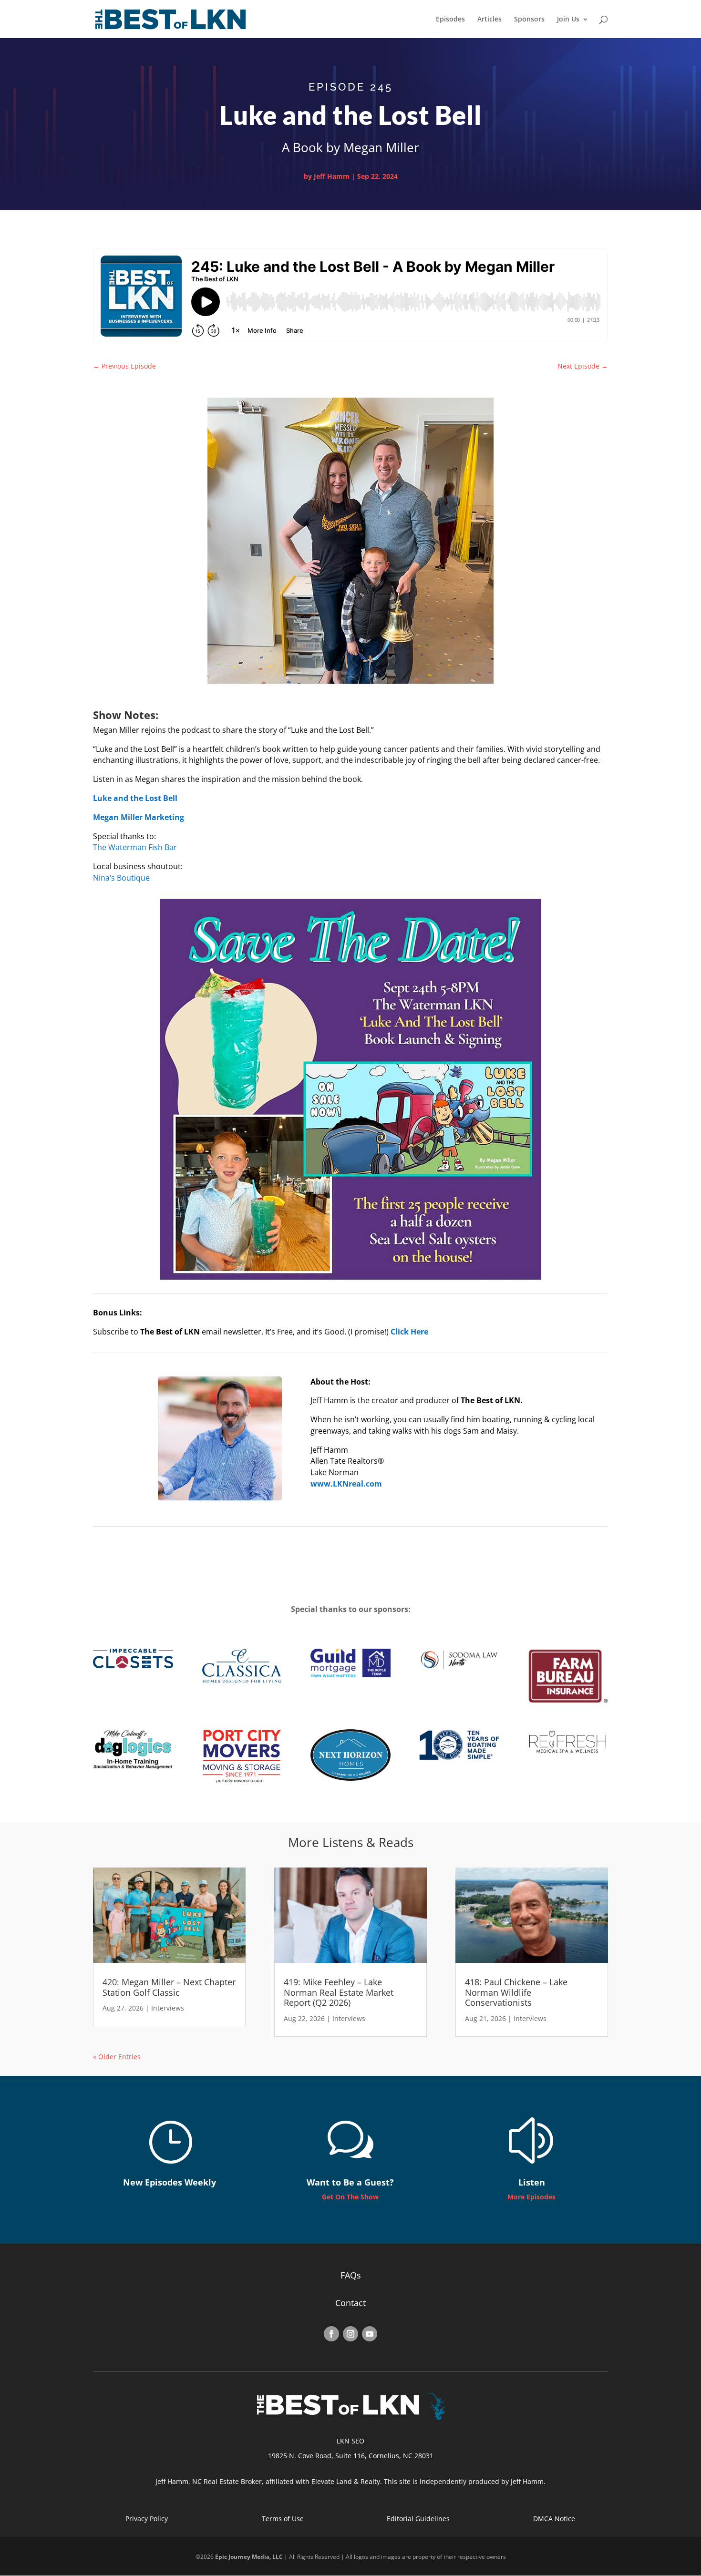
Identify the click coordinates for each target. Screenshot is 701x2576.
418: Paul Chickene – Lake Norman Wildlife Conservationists (516, 1992)
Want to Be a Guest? (350, 2182)
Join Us (568, 20)
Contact (350, 2303)
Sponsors (529, 20)
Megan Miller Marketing (139, 817)
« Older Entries (117, 2057)
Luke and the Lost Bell (135, 798)
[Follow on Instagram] (350, 2334)
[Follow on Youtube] (370, 2334)
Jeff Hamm (332, 176)
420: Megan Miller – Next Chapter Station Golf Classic (169, 1987)
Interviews (168, 2008)
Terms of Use (283, 2519)
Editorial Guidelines (418, 2519)
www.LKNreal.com (346, 1484)
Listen (532, 2182)
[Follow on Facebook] (331, 2334)
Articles (490, 20)
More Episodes (531, 2197)
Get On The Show (350, 2197)
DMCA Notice (554, 2519)
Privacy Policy (147, 2519)
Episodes (450, 20)
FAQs (351, 2275)
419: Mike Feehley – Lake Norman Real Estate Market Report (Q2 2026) (339, 1992)
